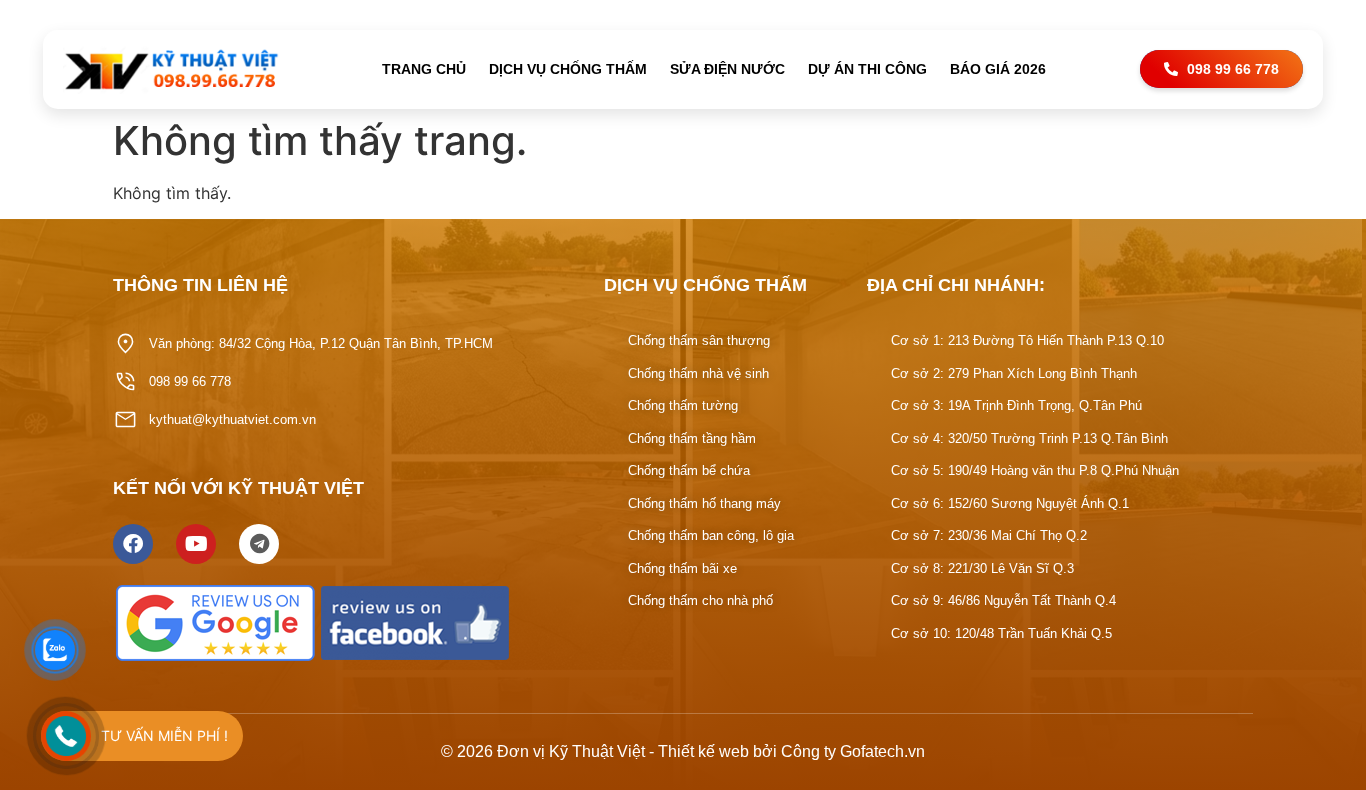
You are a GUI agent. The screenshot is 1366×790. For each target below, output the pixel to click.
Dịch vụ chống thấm (568, 69)
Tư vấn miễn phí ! (164, 735)
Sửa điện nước (727, 69)
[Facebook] (133, 544)
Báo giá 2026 (998, 69)
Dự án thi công (867, 69)
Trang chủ (424, 69)
